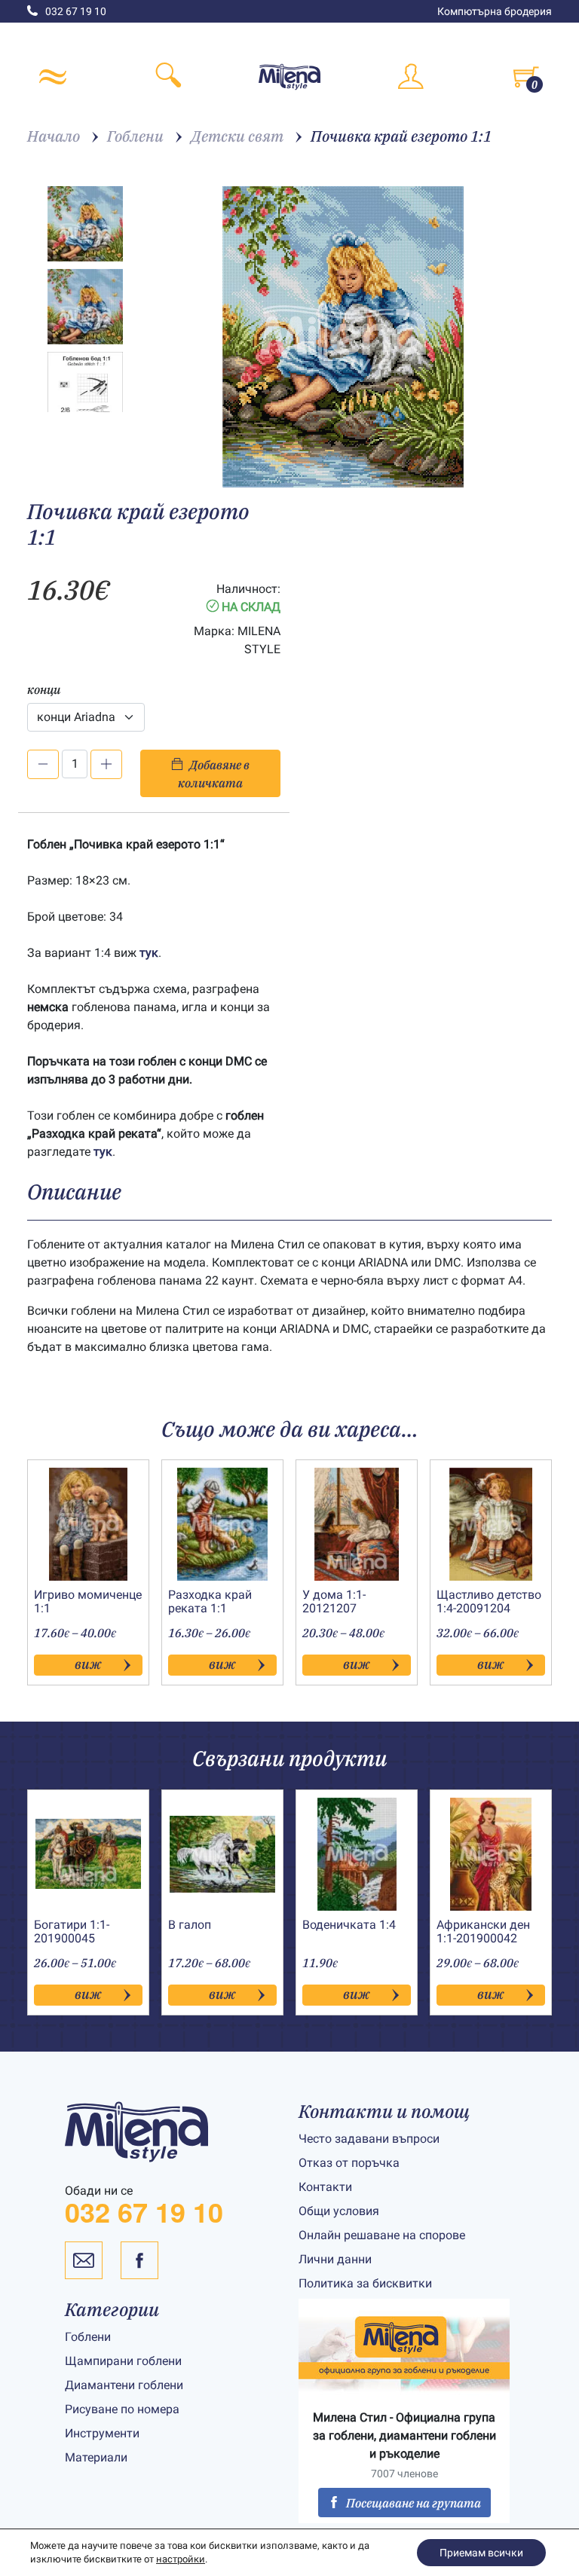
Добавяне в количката (214, 774)
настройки (181, 2559)
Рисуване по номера (122, 2409)
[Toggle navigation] (53, 77)
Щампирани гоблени (123, 2361)
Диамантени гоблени (124, 2385)
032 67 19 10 (76, 11)
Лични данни (335, 2259)
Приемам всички (481, 2553)
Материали (96, 2457)
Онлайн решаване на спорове (382, 2235)
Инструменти (102, 2433)
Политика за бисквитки (365, 2283)
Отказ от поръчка (349, 2163)
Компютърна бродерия (495, 11)
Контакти (325, 2187)
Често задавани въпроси (369, 2139)
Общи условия (339, 2211)
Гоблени (88, 2337)
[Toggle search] (169, 77)
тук (149, 953)
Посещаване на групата (414, 2503)
